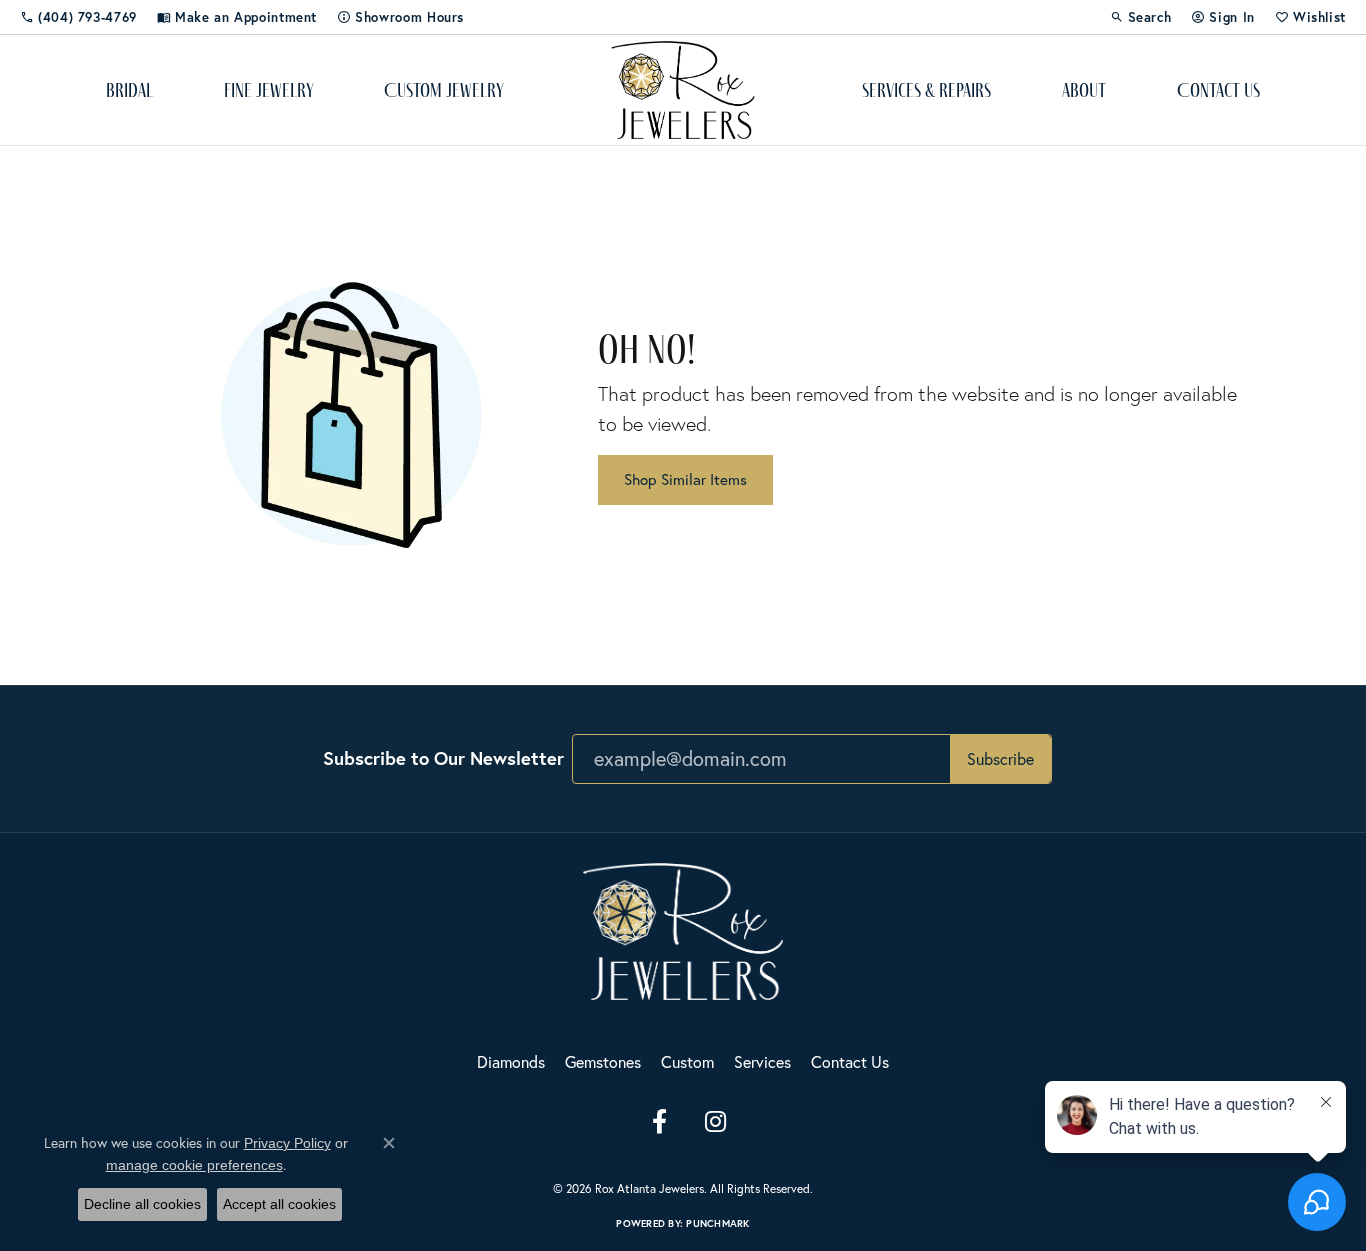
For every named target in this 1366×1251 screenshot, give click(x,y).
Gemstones (603, 1061)
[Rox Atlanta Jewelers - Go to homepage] (683, 928)
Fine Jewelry (269, 90)
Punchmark (717, 1223)
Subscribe (1000, 758)
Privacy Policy (564, 1155)
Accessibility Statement (780, 1155)
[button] (1141, 17)
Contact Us (1218, 90)
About (1084, 90)
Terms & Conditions (661, 1155)
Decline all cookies (142, 1204)
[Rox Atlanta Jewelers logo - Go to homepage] (683, 90)
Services (762, 1061)
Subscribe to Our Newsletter (443, 758)
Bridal (129, 90)
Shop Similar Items (685, 479)
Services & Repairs (926, 90)
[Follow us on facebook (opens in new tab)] (659, 1122)
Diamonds (511, 1061)
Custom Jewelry (444, 90)
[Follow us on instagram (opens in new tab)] (715, 1122)
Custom (687, 1061)
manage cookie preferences (194, 1165)
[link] (78, 17)
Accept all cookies (279, 1204)
